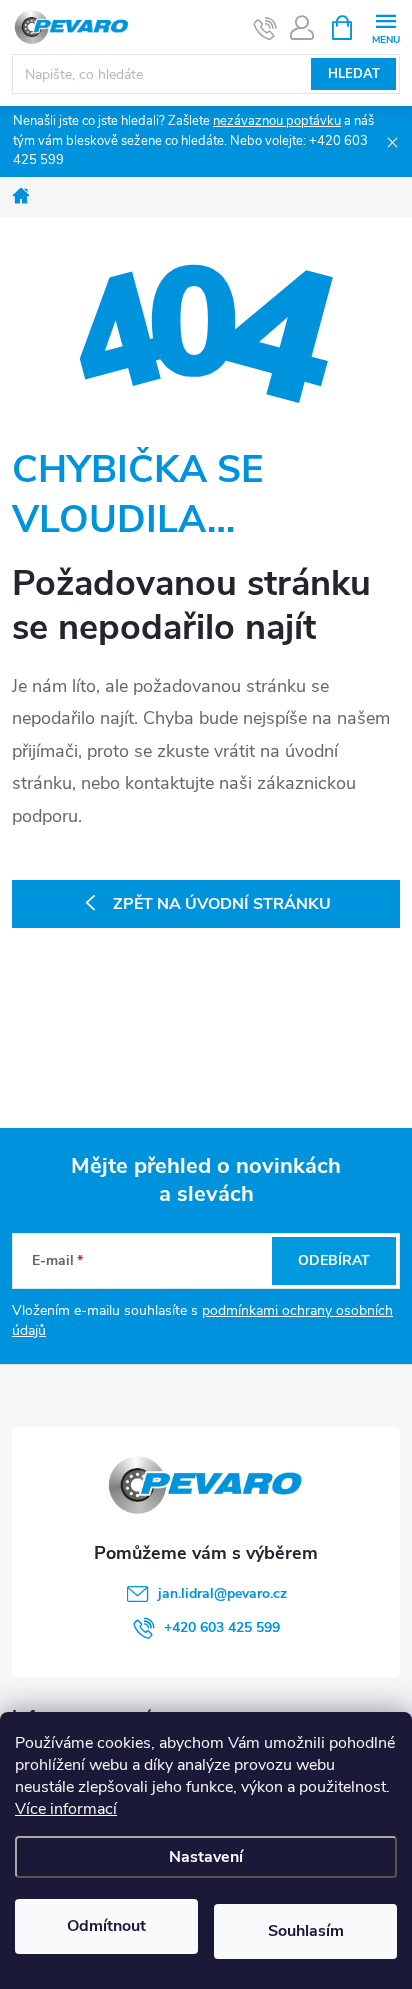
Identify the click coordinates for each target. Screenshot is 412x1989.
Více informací (66, 1809)
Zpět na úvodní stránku (222, 904)
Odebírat (334, 1260)
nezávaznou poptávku (277, 121)
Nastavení (206, 1857)
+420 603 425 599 (222, 1627)
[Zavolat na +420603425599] (265, 28)
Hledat (354, 74)
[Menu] (385, 26)
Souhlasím (306, 1931)
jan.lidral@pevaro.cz (222, 1593)
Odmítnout (106, 1926)
